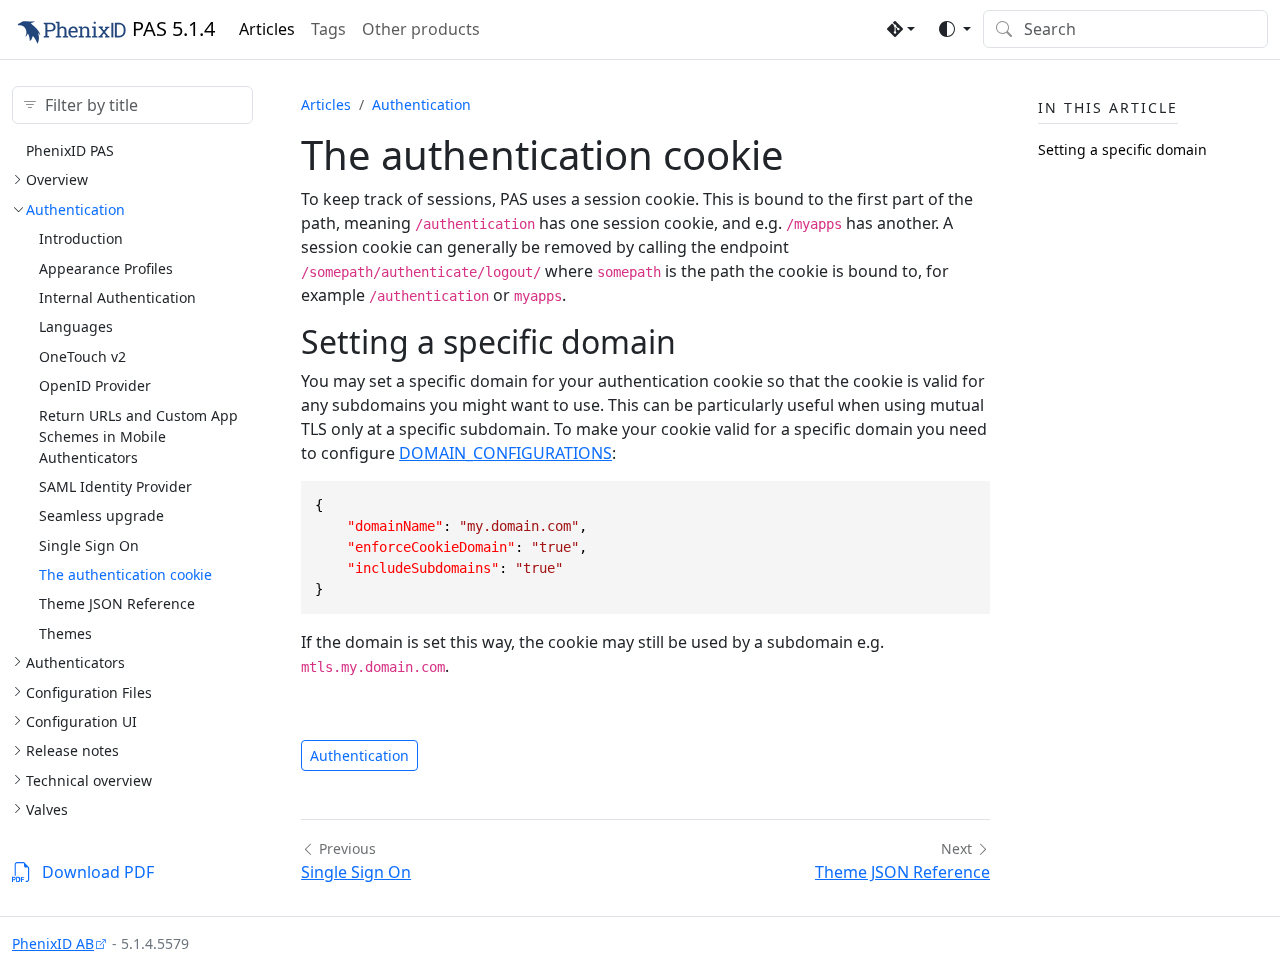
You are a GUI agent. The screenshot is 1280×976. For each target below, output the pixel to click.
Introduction (81, 238)
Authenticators (75, 662)
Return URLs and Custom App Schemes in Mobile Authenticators (138, 436)
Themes (65, 633)
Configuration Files (89, 692)
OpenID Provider (95, 385)
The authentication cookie (125, 574)
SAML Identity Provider (115, 486)
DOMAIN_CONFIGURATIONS (505, 453)
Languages (76, 326)
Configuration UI (81, 721)
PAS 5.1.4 (173, 28)
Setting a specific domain (1122, 149)
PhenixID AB (53, 943)
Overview (57, 179)
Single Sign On (89, 545)
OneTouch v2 (82, 356)
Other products (421, 29)
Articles (267, 29)
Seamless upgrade (101, 515)
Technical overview (89, 780)
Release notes (72, 750)
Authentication (75, 209)
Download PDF (98, 872)
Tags (328, 29)
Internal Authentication (117, 297)
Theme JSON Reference (117, 603)
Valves (47, 809)
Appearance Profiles (106, 268)
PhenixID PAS (70, 150)
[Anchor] (698, 341)
